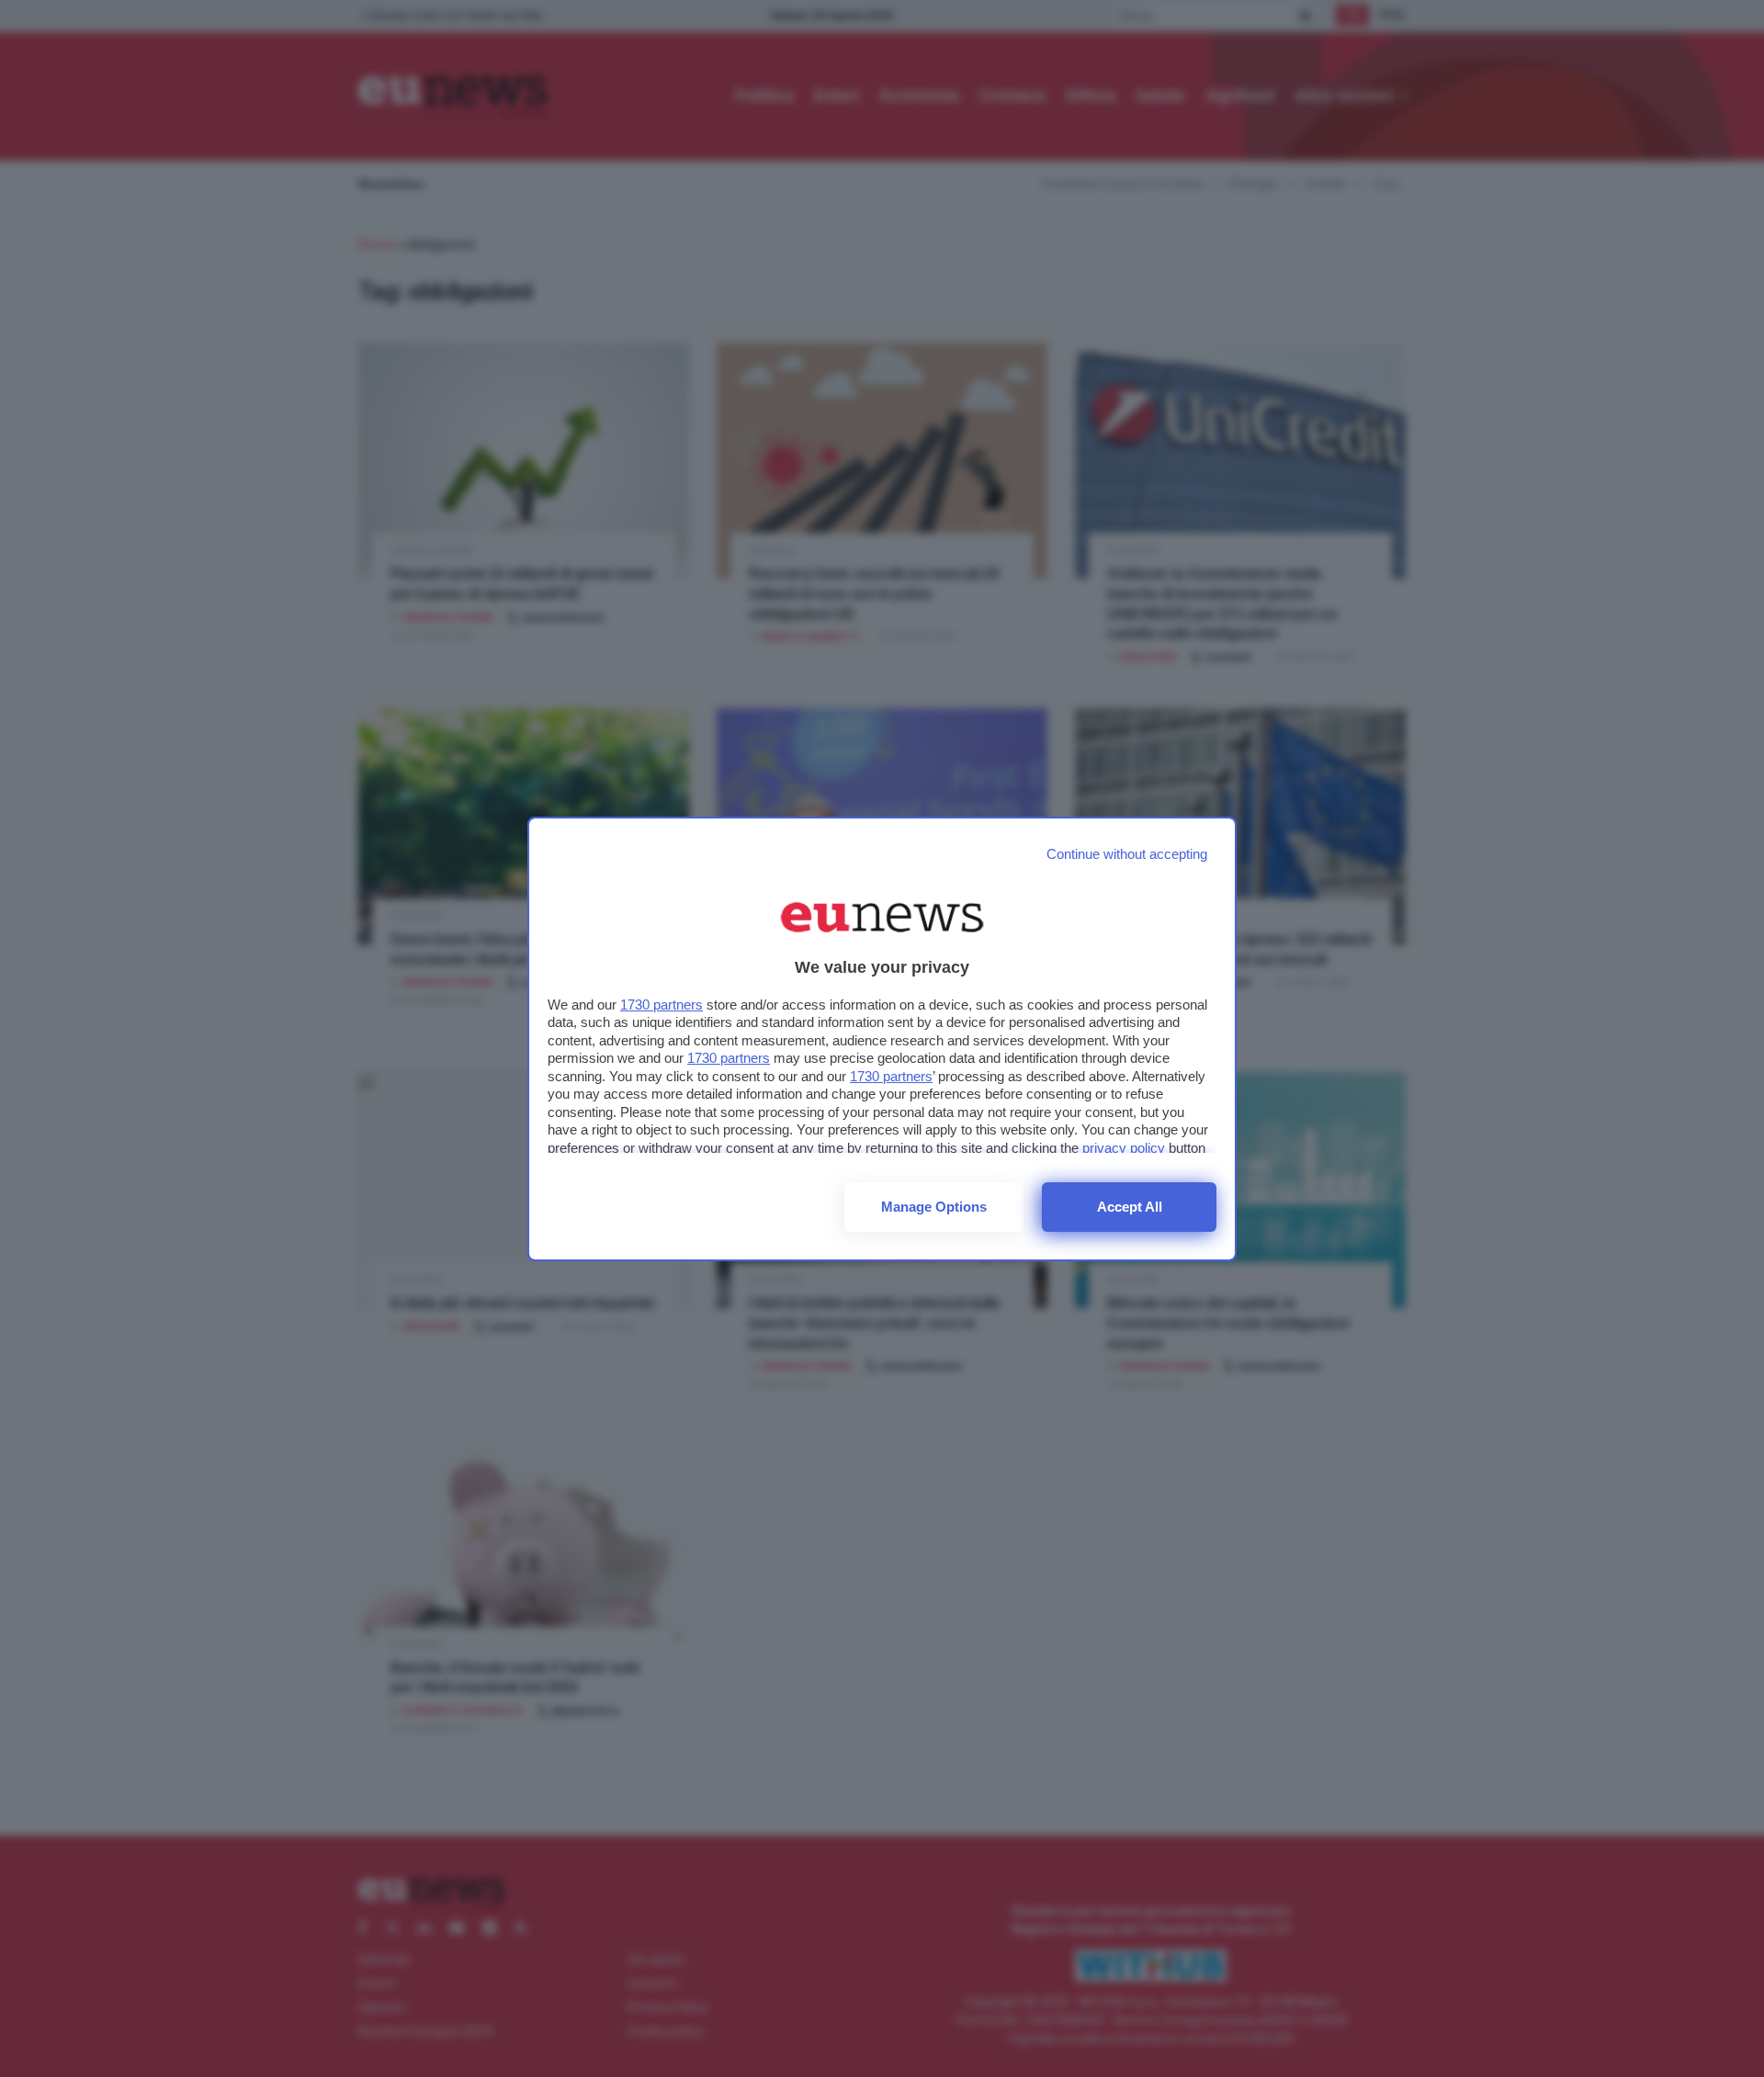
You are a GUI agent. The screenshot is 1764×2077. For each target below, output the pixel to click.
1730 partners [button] (661, 1005)
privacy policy (1124, 1148)
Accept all (1130, 1207)
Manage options (934, 1207)
